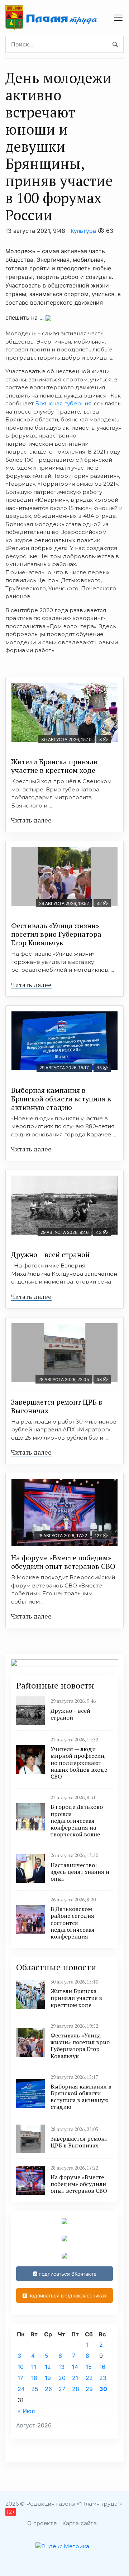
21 (75, 2378)
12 (48, 2367)
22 (89, 2378)
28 (76, 2389)
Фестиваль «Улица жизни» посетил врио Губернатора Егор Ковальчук (56, 934)
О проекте (42, 2523)
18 (34, 2378)
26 (48, 2389)
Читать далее (31, 820)
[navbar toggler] (118, 18)
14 (75, 2367)
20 (62, 2378)
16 (102, 2367)
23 (103, 2378)
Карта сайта (80, 2523)
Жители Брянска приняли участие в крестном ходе (54, 766)
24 (21, 2389)
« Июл (26, 2411)
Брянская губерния (63, 403)
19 (48, 2378)
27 (62, 2389)
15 (89, 2367)
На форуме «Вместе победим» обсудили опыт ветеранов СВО (63, 1562)
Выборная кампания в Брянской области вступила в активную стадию (61, 1099)
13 (61, 2367)
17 (20, 2378)
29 (89, 2389)
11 (34, 2367)
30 (103, 2389)
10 (21, 2367)
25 (35, 2389)
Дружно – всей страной (50, 1254)
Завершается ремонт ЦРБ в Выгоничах (57, 1406)
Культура (83, 231)
